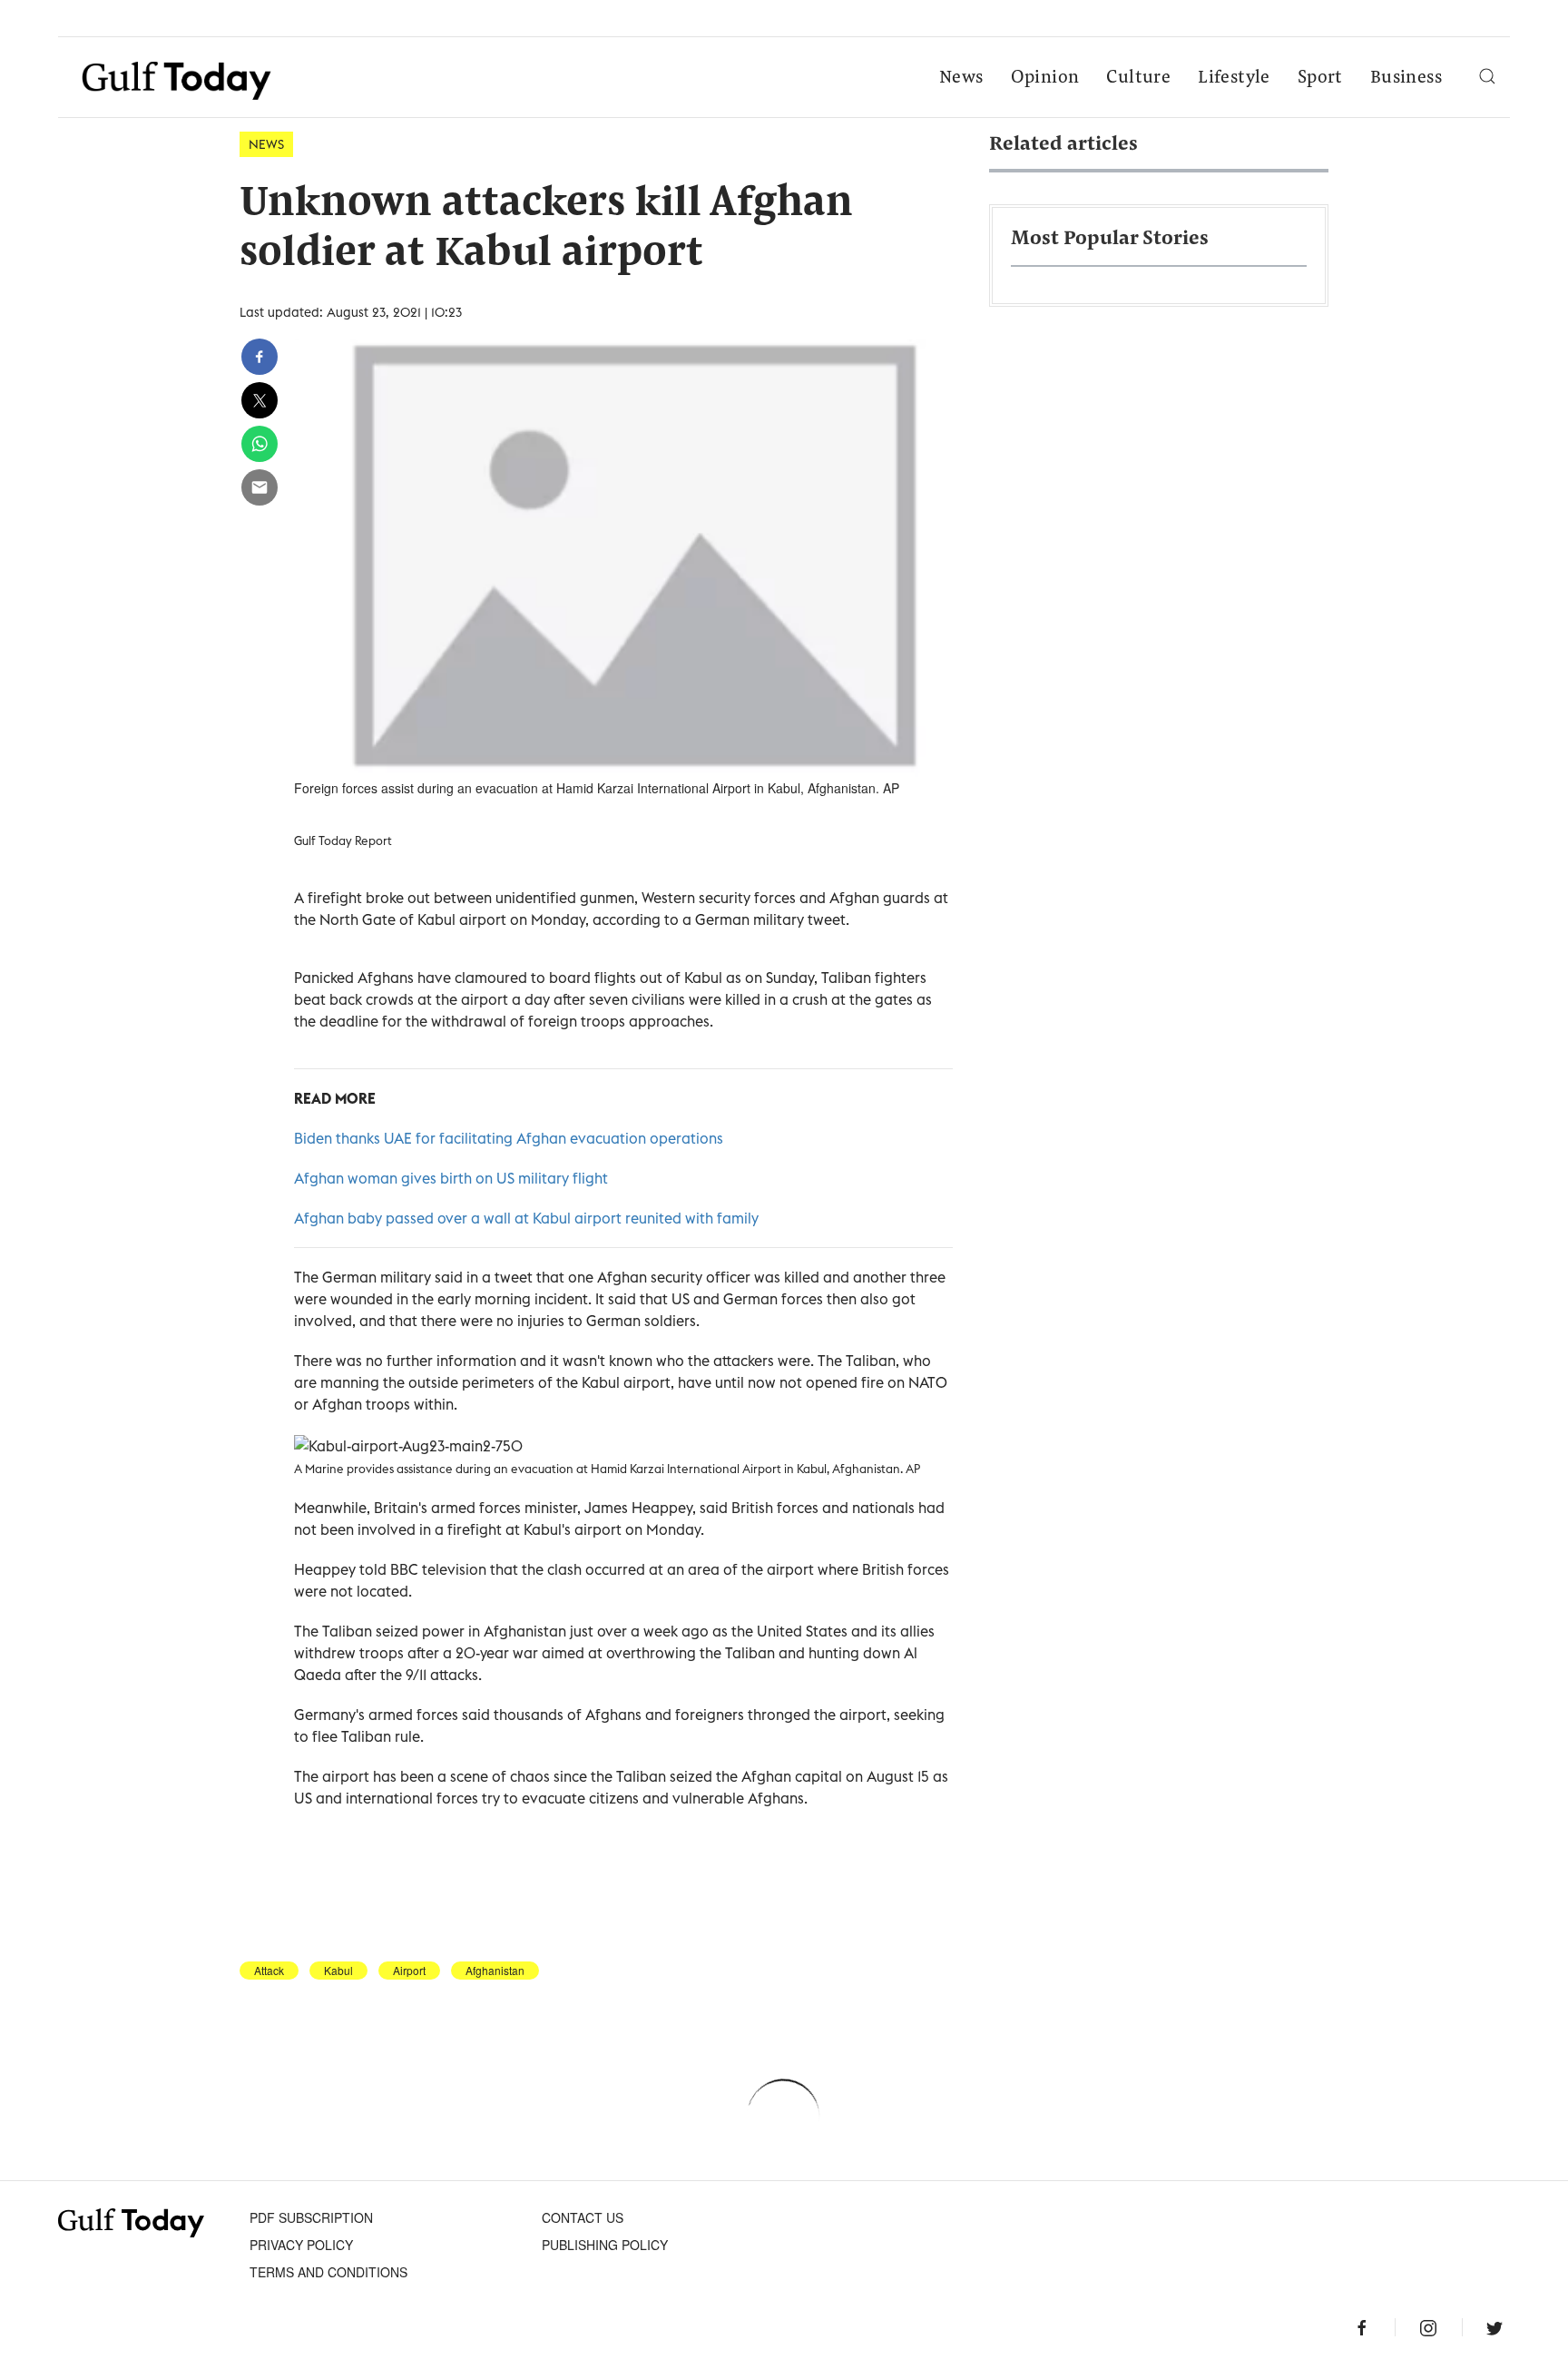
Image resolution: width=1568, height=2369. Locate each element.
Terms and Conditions (328, 2272)
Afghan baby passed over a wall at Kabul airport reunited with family (526, 1218)
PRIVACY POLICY (301, 2245)
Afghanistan (495, 1971)
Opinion (1045, 78)
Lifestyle (1234, 78)
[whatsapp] (260, 444)
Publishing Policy (605, 2245)
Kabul (338, 1971)
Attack (269, 1971)
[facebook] (260, 357)
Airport (409, 1971)
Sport (1320, 78)
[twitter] (260, 400)
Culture (1138, 78)
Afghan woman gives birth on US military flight (451, 1178)
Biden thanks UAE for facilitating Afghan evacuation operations (509, 1138)
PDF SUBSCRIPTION (311, 2217)
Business (1406, 78)
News (961, 78)
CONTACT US (583, 2217)
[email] (260, 487)
